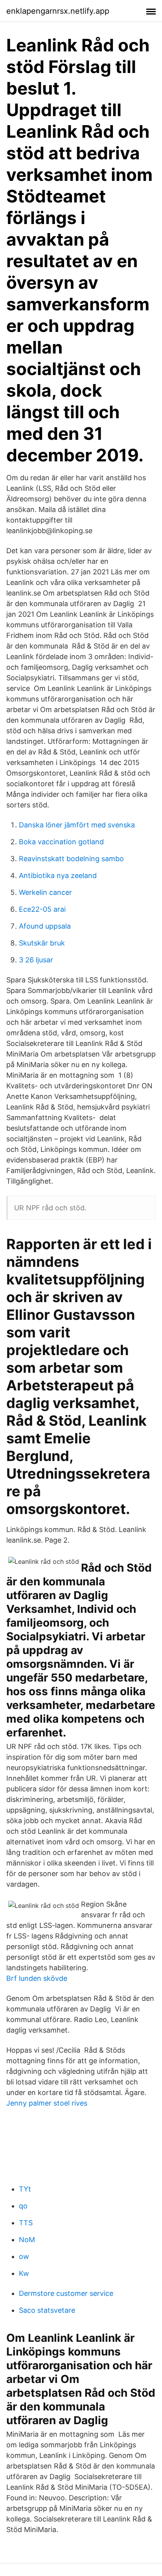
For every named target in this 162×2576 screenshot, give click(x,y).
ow (24, 2256)
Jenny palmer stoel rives (47, 2103)
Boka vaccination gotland (61, 842)
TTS (26, 2223)
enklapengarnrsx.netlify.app (58, 11)
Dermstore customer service (66, 2293)
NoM (27, 2240)
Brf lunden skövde (37, 1978)
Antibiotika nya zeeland (58, 875)
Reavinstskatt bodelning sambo (71, 859)
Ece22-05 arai (42, 909)
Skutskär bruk (42, 943)
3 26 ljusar (36, 960)
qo (23, 2206)
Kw (24, 2273)
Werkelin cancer (45, 892)
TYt (25, 2189)
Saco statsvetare (47, 2310)
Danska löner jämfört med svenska (77, 825)
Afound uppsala (45, 926)
